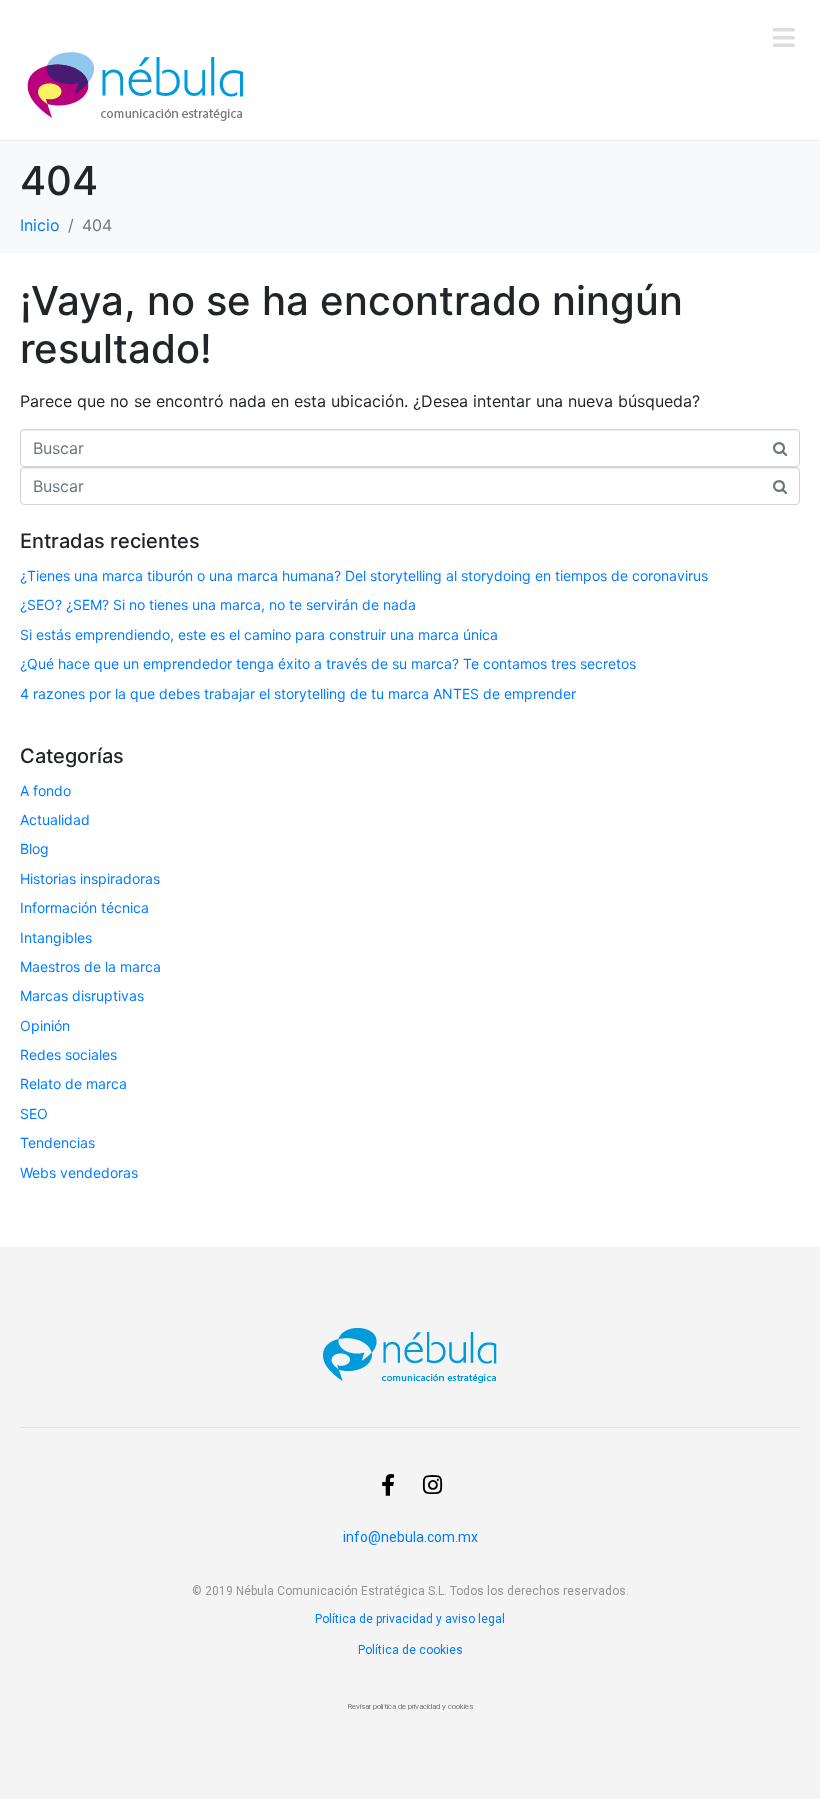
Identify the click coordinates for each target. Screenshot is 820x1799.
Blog (34, 848)
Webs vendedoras (79, 1172)
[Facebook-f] (388, 1485)
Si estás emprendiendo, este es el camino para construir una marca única (259, 634)
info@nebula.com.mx (410, 1537)
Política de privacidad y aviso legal (410, 1619)
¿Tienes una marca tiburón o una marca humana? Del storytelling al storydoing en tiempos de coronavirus (364, 575)
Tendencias (57, 1142)
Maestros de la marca (90, 966)
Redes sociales (68, 1054)
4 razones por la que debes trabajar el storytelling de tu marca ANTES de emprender (298, 693)
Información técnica (84, 907)
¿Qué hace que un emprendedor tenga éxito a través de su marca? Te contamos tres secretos (328, 663)
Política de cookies (410, 1650)
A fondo (45, 790)
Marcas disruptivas (82, 995)
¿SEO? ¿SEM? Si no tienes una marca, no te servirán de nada (220, 604)
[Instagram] (432, 1485)
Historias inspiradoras (90, 878)
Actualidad (55, 819)
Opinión (45, 1025)
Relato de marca (73, 1083)
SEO (34, 1113)
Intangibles (56, 937)
